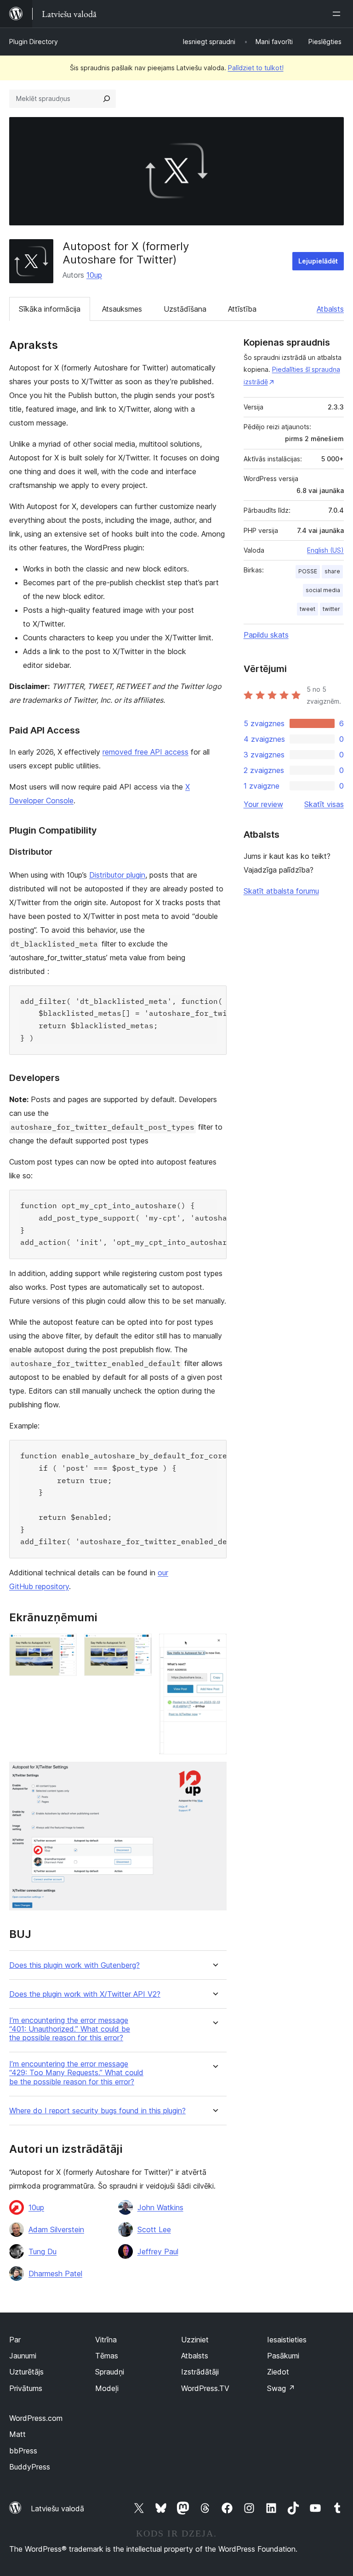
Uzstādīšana (185, 309)
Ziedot (278, 2372)
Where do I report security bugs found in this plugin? (97, 2111)
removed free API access (145, 752)
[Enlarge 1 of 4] (64, 1646)
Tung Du (43, 2251)
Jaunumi (23, 2356)
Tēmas (107, 2356)
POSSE (308, 571)
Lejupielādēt (318, 261)
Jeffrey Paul (158, 2251)
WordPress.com (36, 2418)
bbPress (23, 2451)
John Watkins (160, 2207)
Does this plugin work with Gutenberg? (74, 1965)
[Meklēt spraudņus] (107, 99)
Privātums (26, 2388)
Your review (263, 804)
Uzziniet (195, 2340)
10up (94, 275)
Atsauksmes (122, 309)
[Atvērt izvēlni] (338, 14)
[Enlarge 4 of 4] (214, 1774)
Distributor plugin (117, 875)
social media (323, 590)
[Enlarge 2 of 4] (139, 1646)
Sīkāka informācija (50, 309)
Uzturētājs (26, 2372)
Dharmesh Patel (55, 2274)
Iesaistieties (287, 2340)
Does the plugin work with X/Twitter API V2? (85, 1994)
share (332, 571)
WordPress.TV (205, 2388)
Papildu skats (266, 635)
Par (15, 2340)
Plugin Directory (34, 42)
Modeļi (107, 2388)
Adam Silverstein (56, 2229)
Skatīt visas (324, 804)
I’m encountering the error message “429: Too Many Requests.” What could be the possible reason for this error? (76, 2073)
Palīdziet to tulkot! (256, 68)
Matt (17, 2434)
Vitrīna (106, 2340)
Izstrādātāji (200, 2372)
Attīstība (242, 309)
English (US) (325, 550)
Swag (281, 2388)
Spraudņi (110, 2372)
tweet (307, 609)
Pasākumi (283, 2356)
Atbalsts (330, 309)
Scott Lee (154, 2229)
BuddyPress (30, 2467)
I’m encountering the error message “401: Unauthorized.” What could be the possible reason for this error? (70, 2029)
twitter (331, 609)
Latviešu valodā (57, 2509)
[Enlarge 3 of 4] (214, 1646)
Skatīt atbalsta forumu (281, 891)
